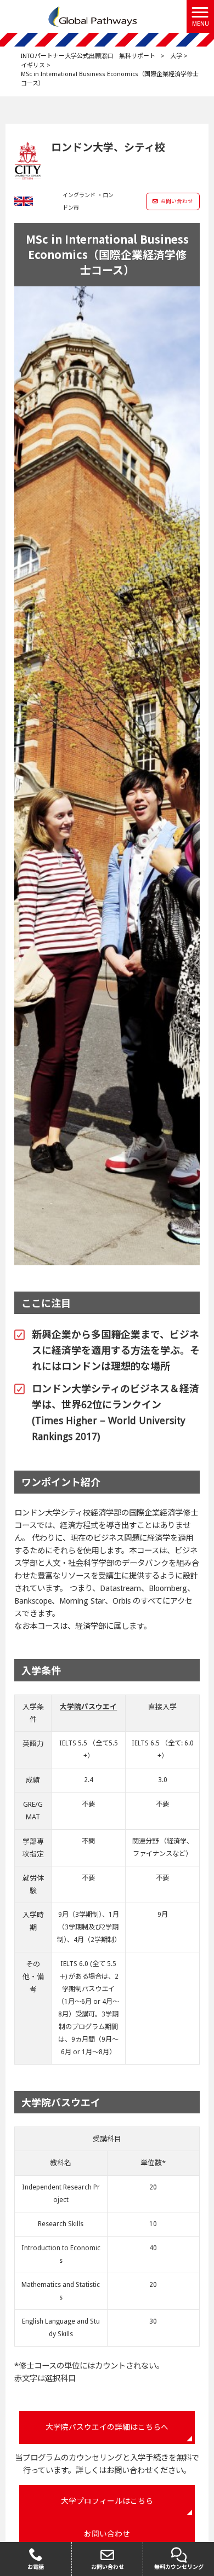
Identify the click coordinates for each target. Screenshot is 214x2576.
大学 (176, 56)
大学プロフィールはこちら (107, 2501)
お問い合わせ (177, 201)
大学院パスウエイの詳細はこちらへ (107, 2427)
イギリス (33, 65)
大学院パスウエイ (88, 1707)
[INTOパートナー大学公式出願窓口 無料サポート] (93, 16)
